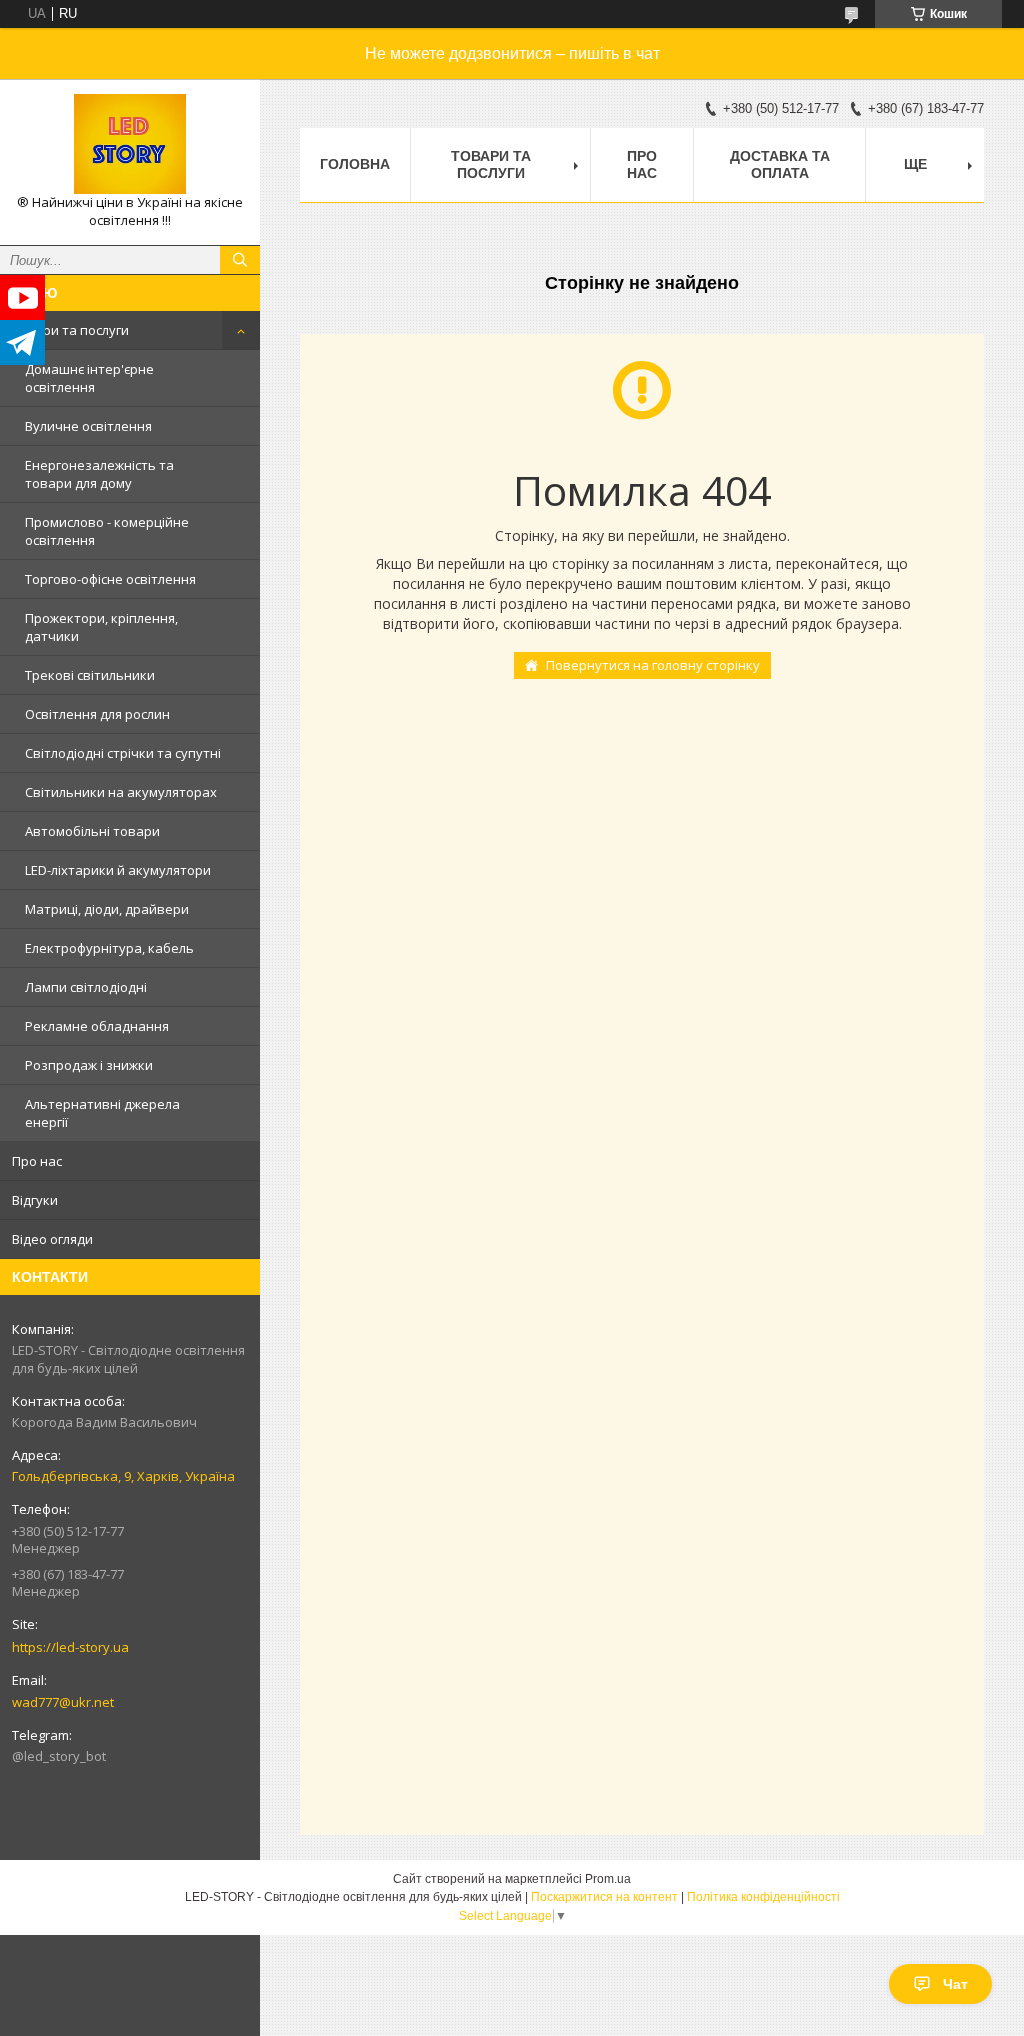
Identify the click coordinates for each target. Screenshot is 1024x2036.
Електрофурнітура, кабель (109, 948)
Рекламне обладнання (97, 1026)
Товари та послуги (70, 330)
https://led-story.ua (70, 1647)
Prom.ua (608, 1879)
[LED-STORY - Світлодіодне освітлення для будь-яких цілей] (130, 144)
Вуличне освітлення (88, 426)
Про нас (37, 1161)
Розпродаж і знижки (89, 1065)
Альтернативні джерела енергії (102, 1113)
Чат (955, 1984)
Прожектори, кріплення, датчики (101, 627)
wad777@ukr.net (63, 1702)
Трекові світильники (90, 675)
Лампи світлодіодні (86, 987)
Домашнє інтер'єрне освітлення (89, 378)
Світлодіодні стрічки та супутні (123, 753)
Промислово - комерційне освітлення (107, 531)
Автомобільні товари (92, 831)
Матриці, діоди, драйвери (107, 909)
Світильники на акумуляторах (121, 792)
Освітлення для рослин (97, 714)
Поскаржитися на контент (604, 1897)
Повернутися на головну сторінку (653, 665)
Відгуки (35, 1200)
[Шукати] (240, 260)
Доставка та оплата (780, 164)
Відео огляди (52, 1239)
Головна (355, 164)
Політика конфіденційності (763, 1897)
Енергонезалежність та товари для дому (99, 474)
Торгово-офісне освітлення (110, 579)
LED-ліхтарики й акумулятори (118, 870)
